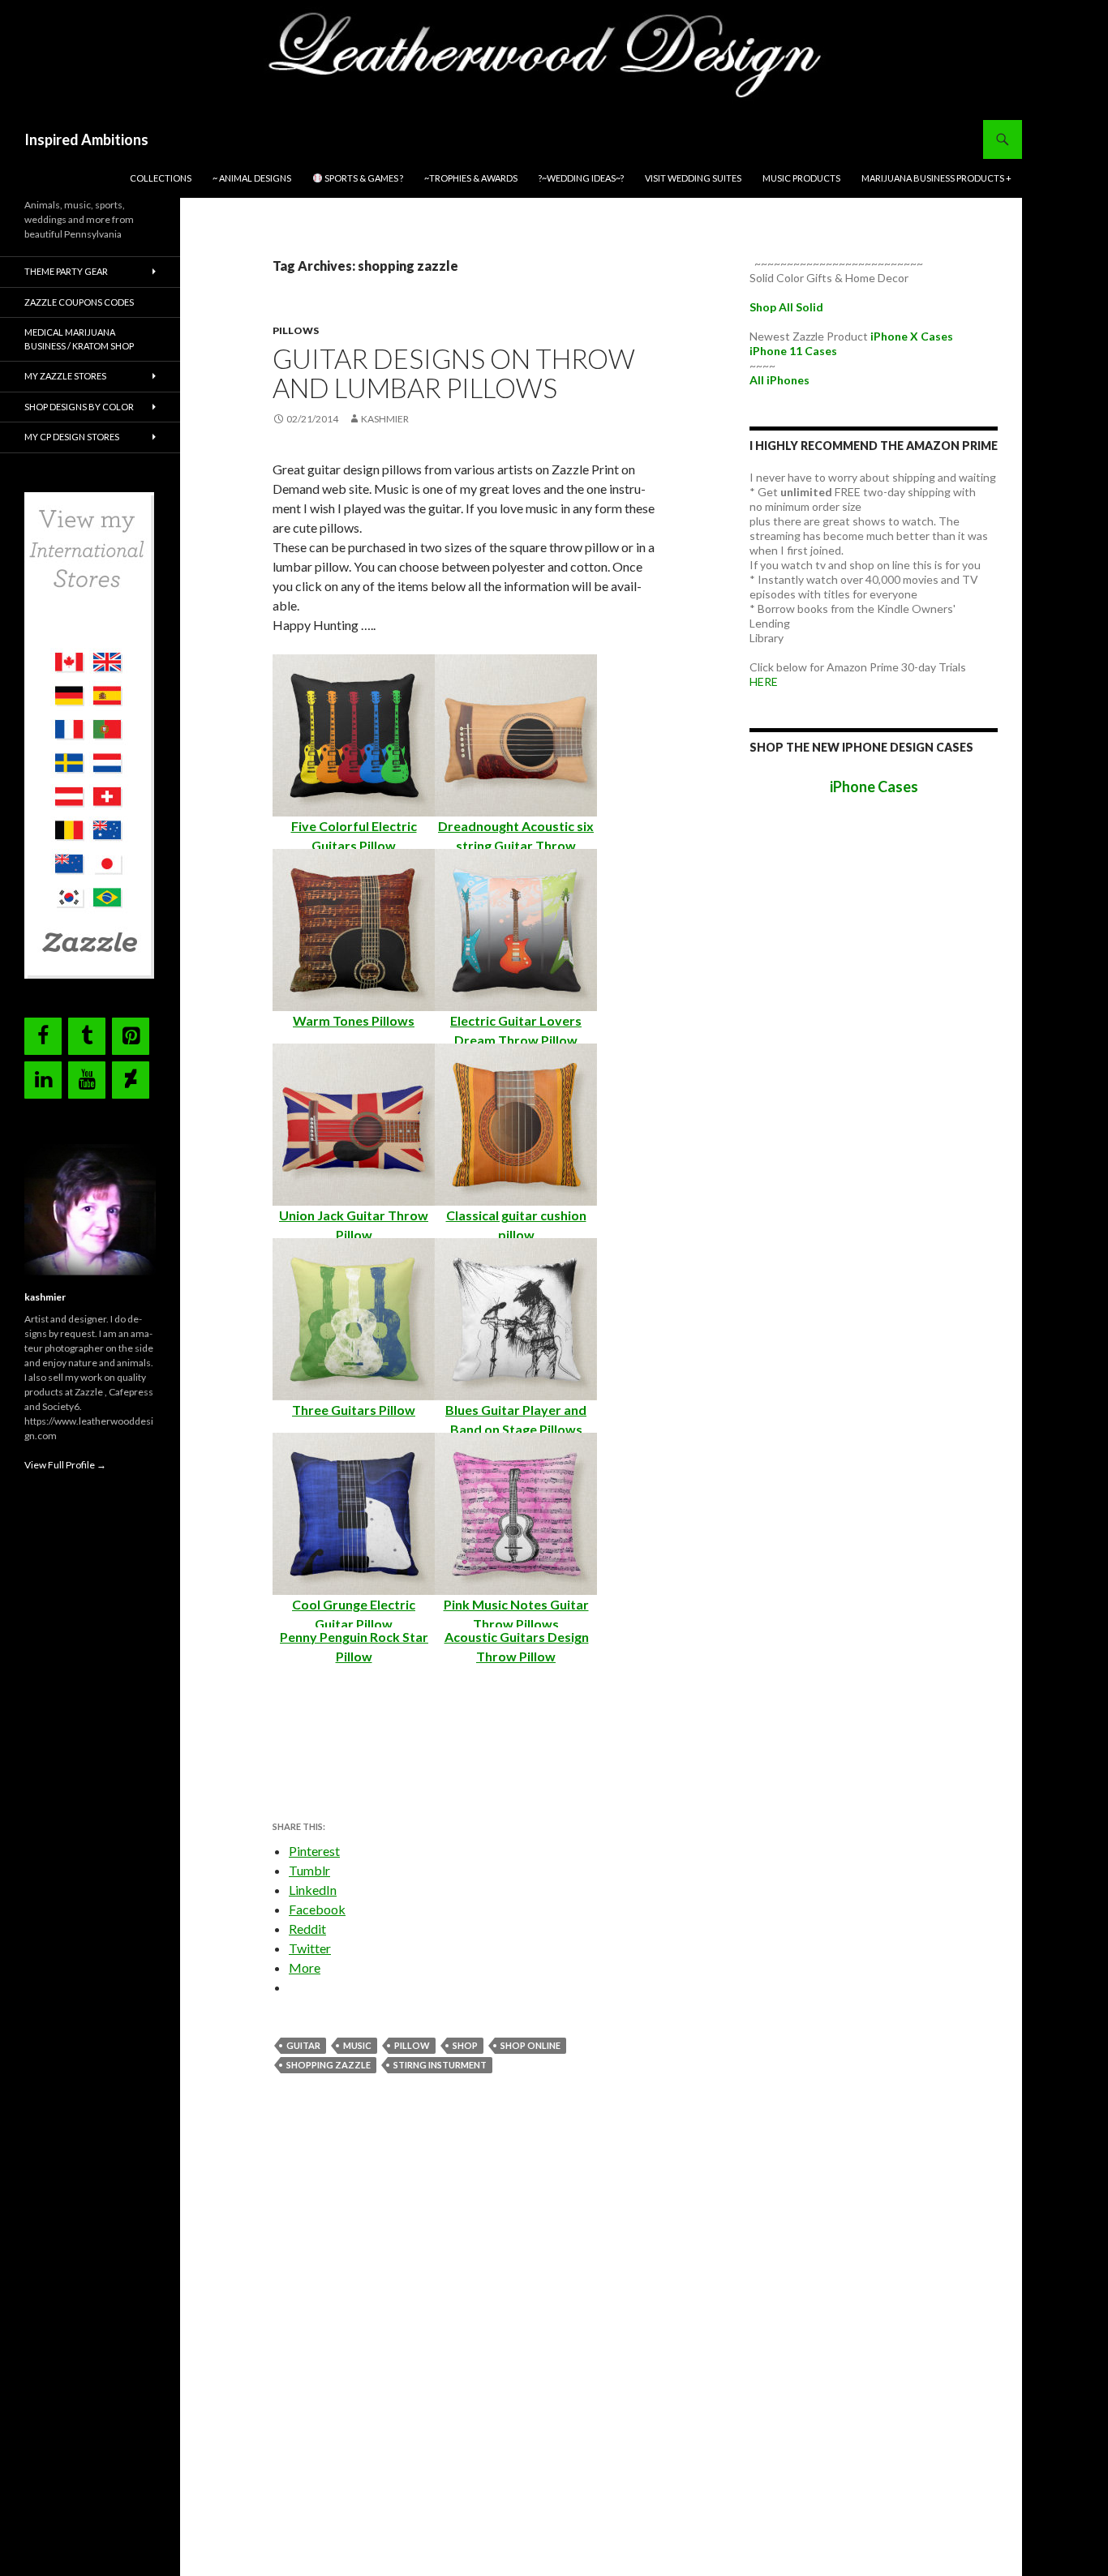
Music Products (801, 178)
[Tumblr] (87, 1036)
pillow (412, 2045)
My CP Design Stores (72, 437)
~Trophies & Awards (471, 178)
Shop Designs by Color (79, 407)
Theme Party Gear (66, 271)
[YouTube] (87, 1080)
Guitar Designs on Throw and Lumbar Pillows (454, 373)
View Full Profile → (65, 1465)
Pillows (296, 330)
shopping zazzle (329, 2065)
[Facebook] (43, 1036)
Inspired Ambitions (86, 139)
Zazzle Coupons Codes (79, 302)
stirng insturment (440, 2065)
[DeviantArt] (131, 1080)
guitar (303, 2045)
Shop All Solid (786, 307)
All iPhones (779, 380)
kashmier (385, 419)
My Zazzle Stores (65, 376)
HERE (764, 682)
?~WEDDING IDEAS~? (581, 178)
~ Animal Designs (252, 178)
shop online (530, 2045)
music (357, 2045)
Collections (161, 178)
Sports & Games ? (363, 178)
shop (465, 2045)
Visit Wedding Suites (693, 178)
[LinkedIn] (43, 1080)
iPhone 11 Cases (793, 351)
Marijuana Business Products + (936, 178)
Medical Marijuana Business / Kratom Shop (79, 339)
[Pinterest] (131, 1036)
